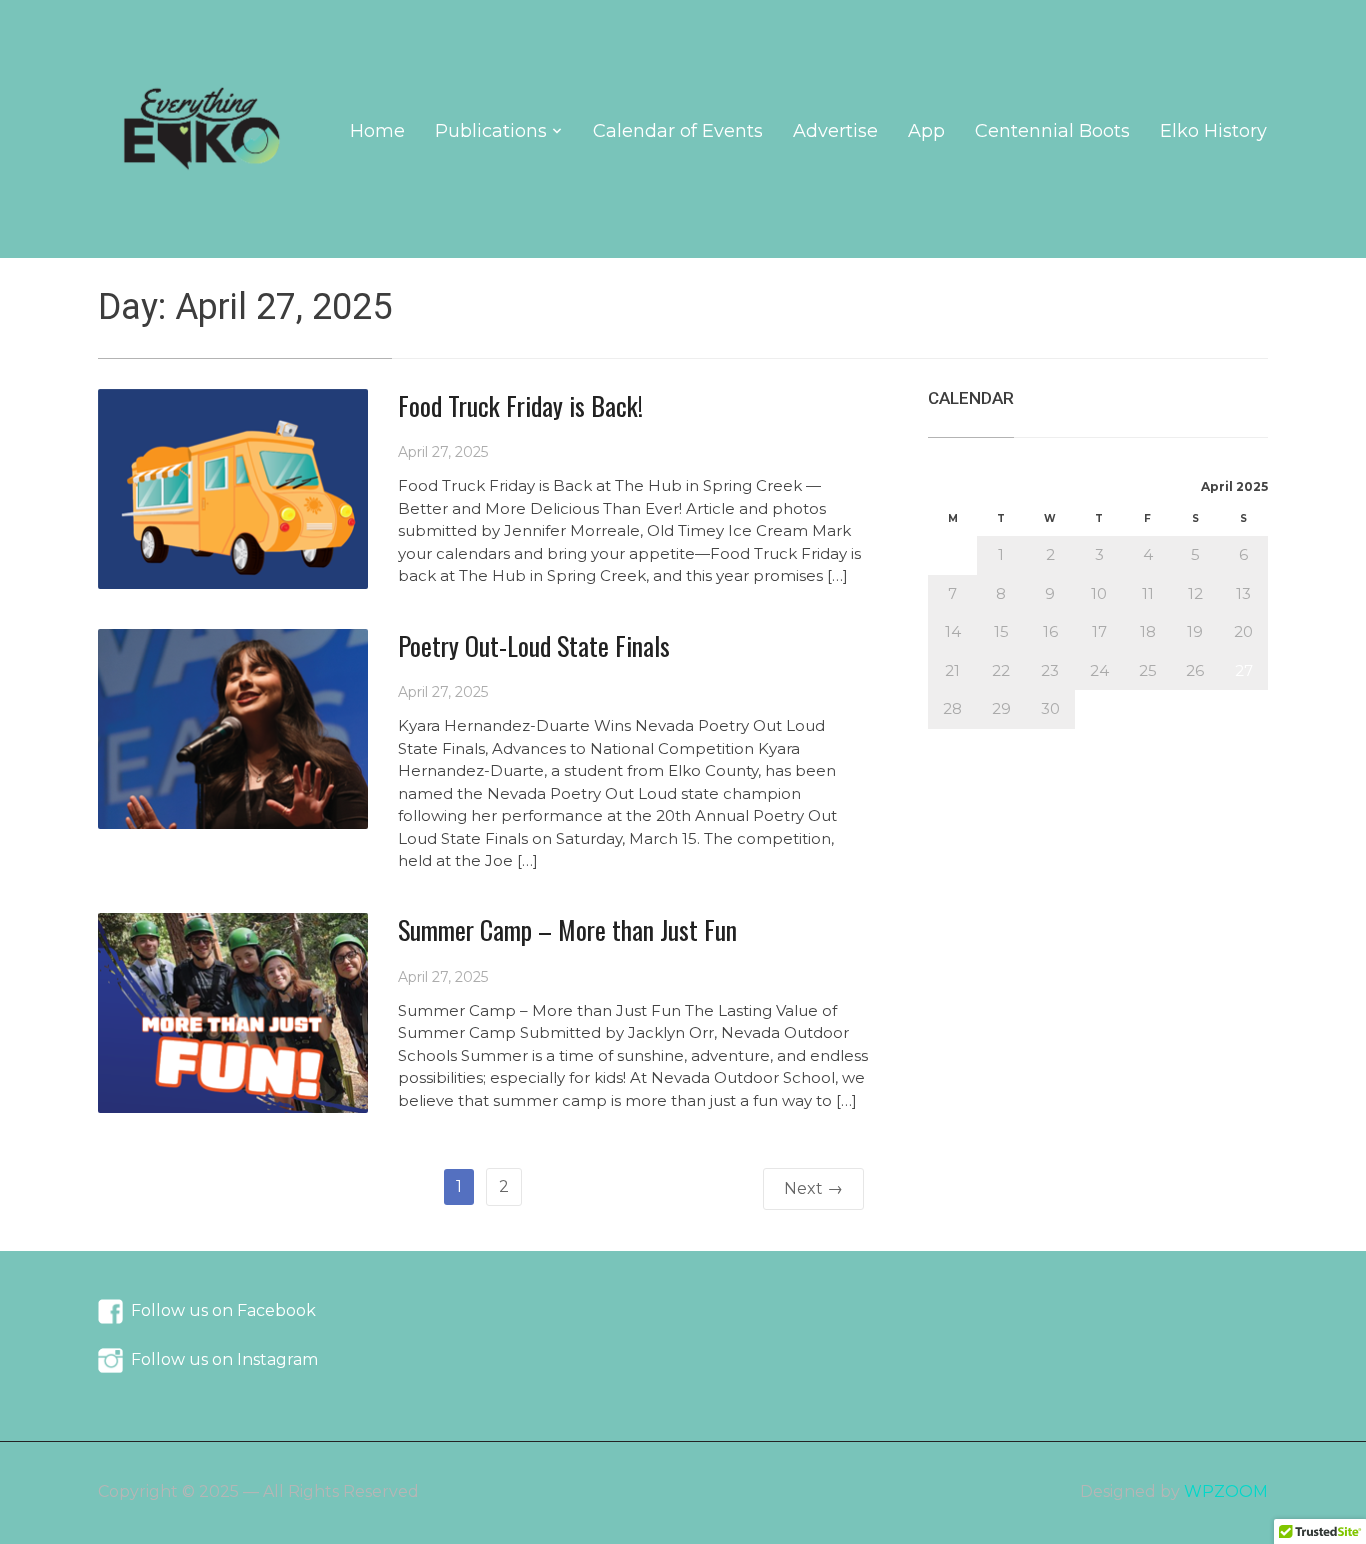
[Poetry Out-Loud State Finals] (233, 727)
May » (1002, 739)
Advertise (835, 131)
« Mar (948, 739)
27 (1244, 670)
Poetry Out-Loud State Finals (534, 645)
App (926, 131)
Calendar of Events (678, 131)
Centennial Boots (1052, 131)
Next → (813, 1188)
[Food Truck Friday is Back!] (233, 487)
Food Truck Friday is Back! (520, 405)
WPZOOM (1226, 1491)
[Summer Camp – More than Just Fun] (233, 1011)
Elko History (1213, 131)
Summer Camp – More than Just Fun (567, 929)
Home (377, 131)
